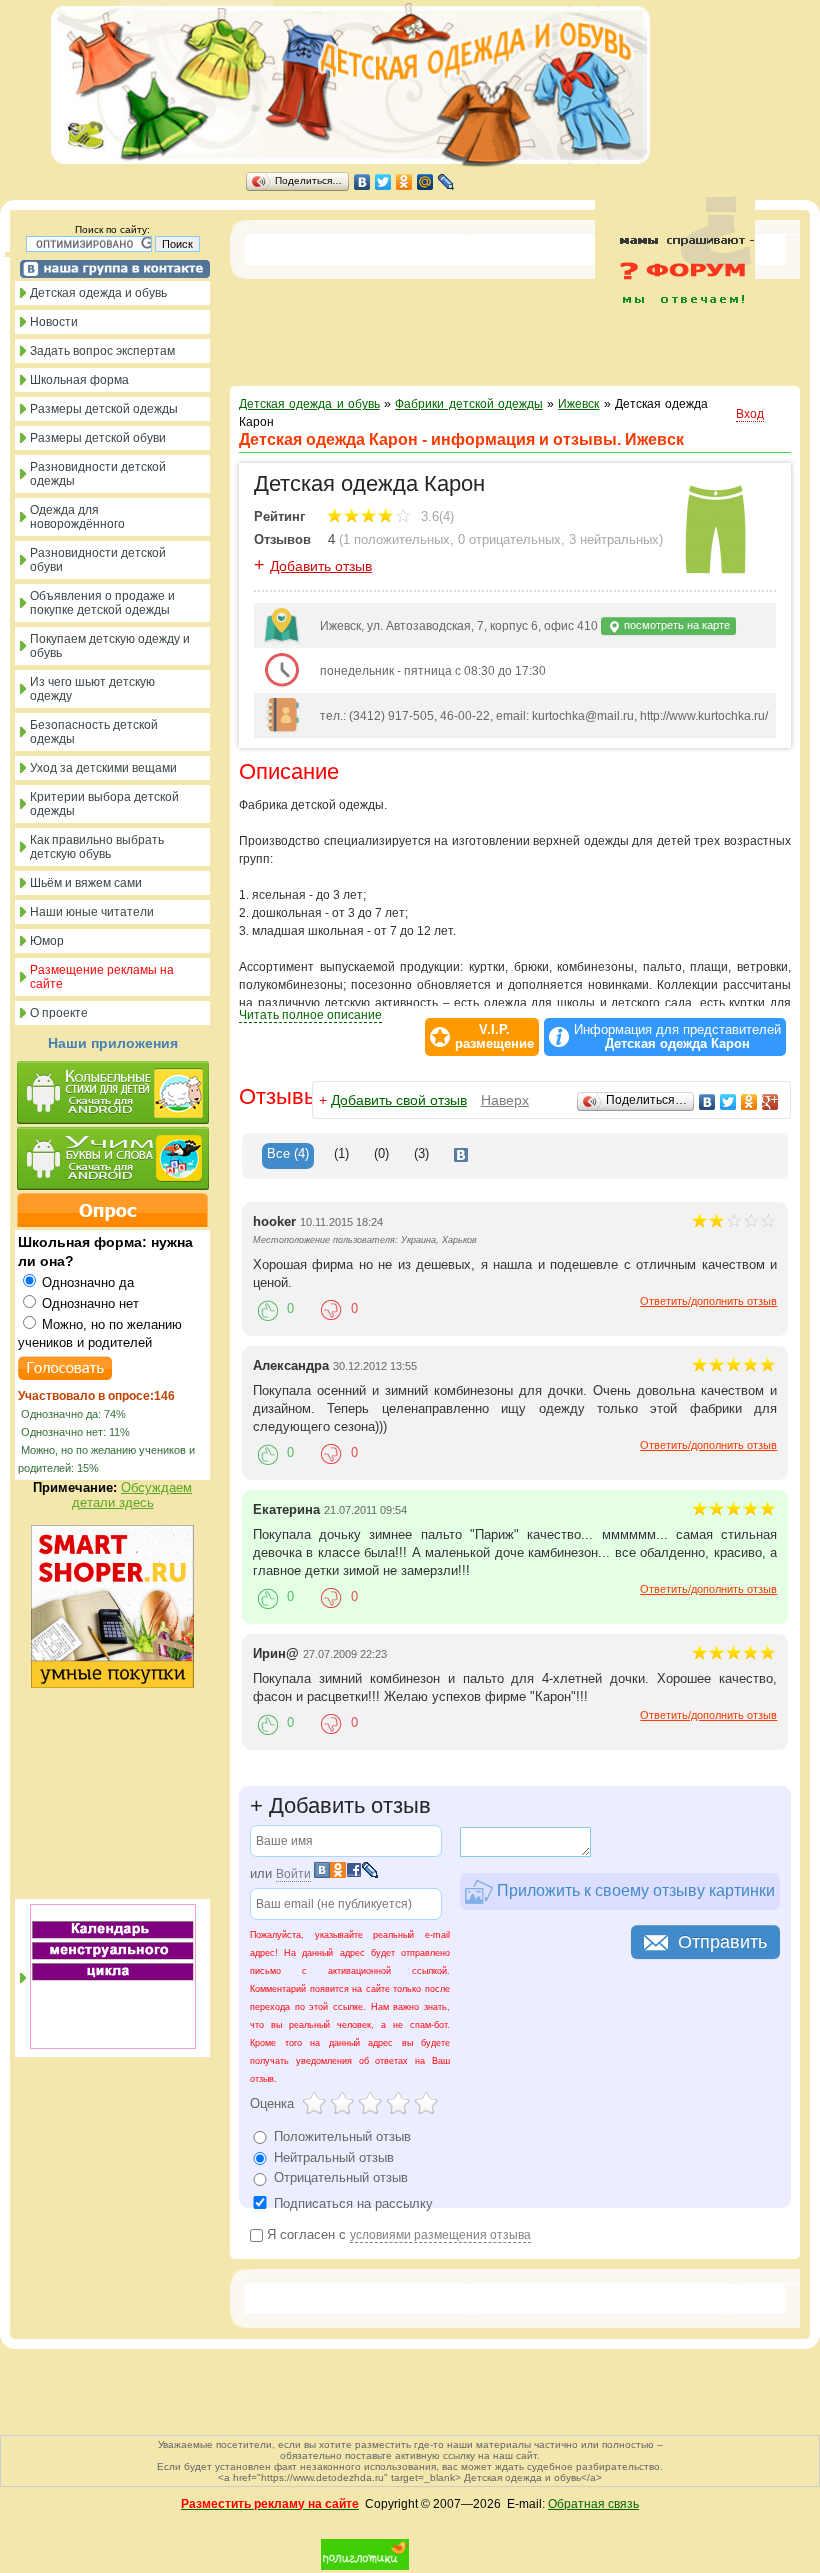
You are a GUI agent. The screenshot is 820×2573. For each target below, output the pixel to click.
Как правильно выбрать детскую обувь (97, 847)
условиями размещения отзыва (440, 2235)
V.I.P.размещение (494, 1037)
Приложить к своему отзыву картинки (634, 1889)
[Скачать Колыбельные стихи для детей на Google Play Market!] (112, 1094)
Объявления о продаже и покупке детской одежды (102, 603)
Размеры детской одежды (104, 409)
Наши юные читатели (92, 912)
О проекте (59, 1013)
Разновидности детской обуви (98, 560)
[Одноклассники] (404, 182)
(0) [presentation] (381, 1153)
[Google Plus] (770, 1102)
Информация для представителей (677, 1037)
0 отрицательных (509, 539)
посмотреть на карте (675, 625)
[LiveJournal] (446, 182)
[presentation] (461, 1156)
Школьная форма (79, 380)
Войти (293, 1874)
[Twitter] (383, 182)
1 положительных (396, 539)
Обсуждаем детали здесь (132, 1495)
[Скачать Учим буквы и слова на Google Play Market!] (112, 1160)
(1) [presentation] (341, 1153)
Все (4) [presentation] (288, 1153)
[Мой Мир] (425, 182)
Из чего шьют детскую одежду (92, 689)
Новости (54, 322)
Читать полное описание (310, 1015)
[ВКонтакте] (362, 182)
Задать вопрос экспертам (102, 351)
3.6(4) (435, 516)
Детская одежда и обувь (98, 293)
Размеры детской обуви (98, 438)
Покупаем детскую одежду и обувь (110, 646)
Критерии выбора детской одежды (104, 804)
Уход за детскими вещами (103, 768)
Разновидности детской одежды (98, 474)
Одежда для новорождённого (77, 517)
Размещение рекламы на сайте (102, 977)
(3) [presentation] (421, 1153)
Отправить (722, 1942)
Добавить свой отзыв (399, 1100)
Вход (750, 414)
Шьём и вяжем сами (86, 883)
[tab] (288, 1156)
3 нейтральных (614, 539)
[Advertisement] (675, 348)
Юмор (47, 941)
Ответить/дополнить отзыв (708, 1301)
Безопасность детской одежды (94, 732)
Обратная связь (593, 2504)
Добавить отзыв (321, 566)
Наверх (505, 1100)
